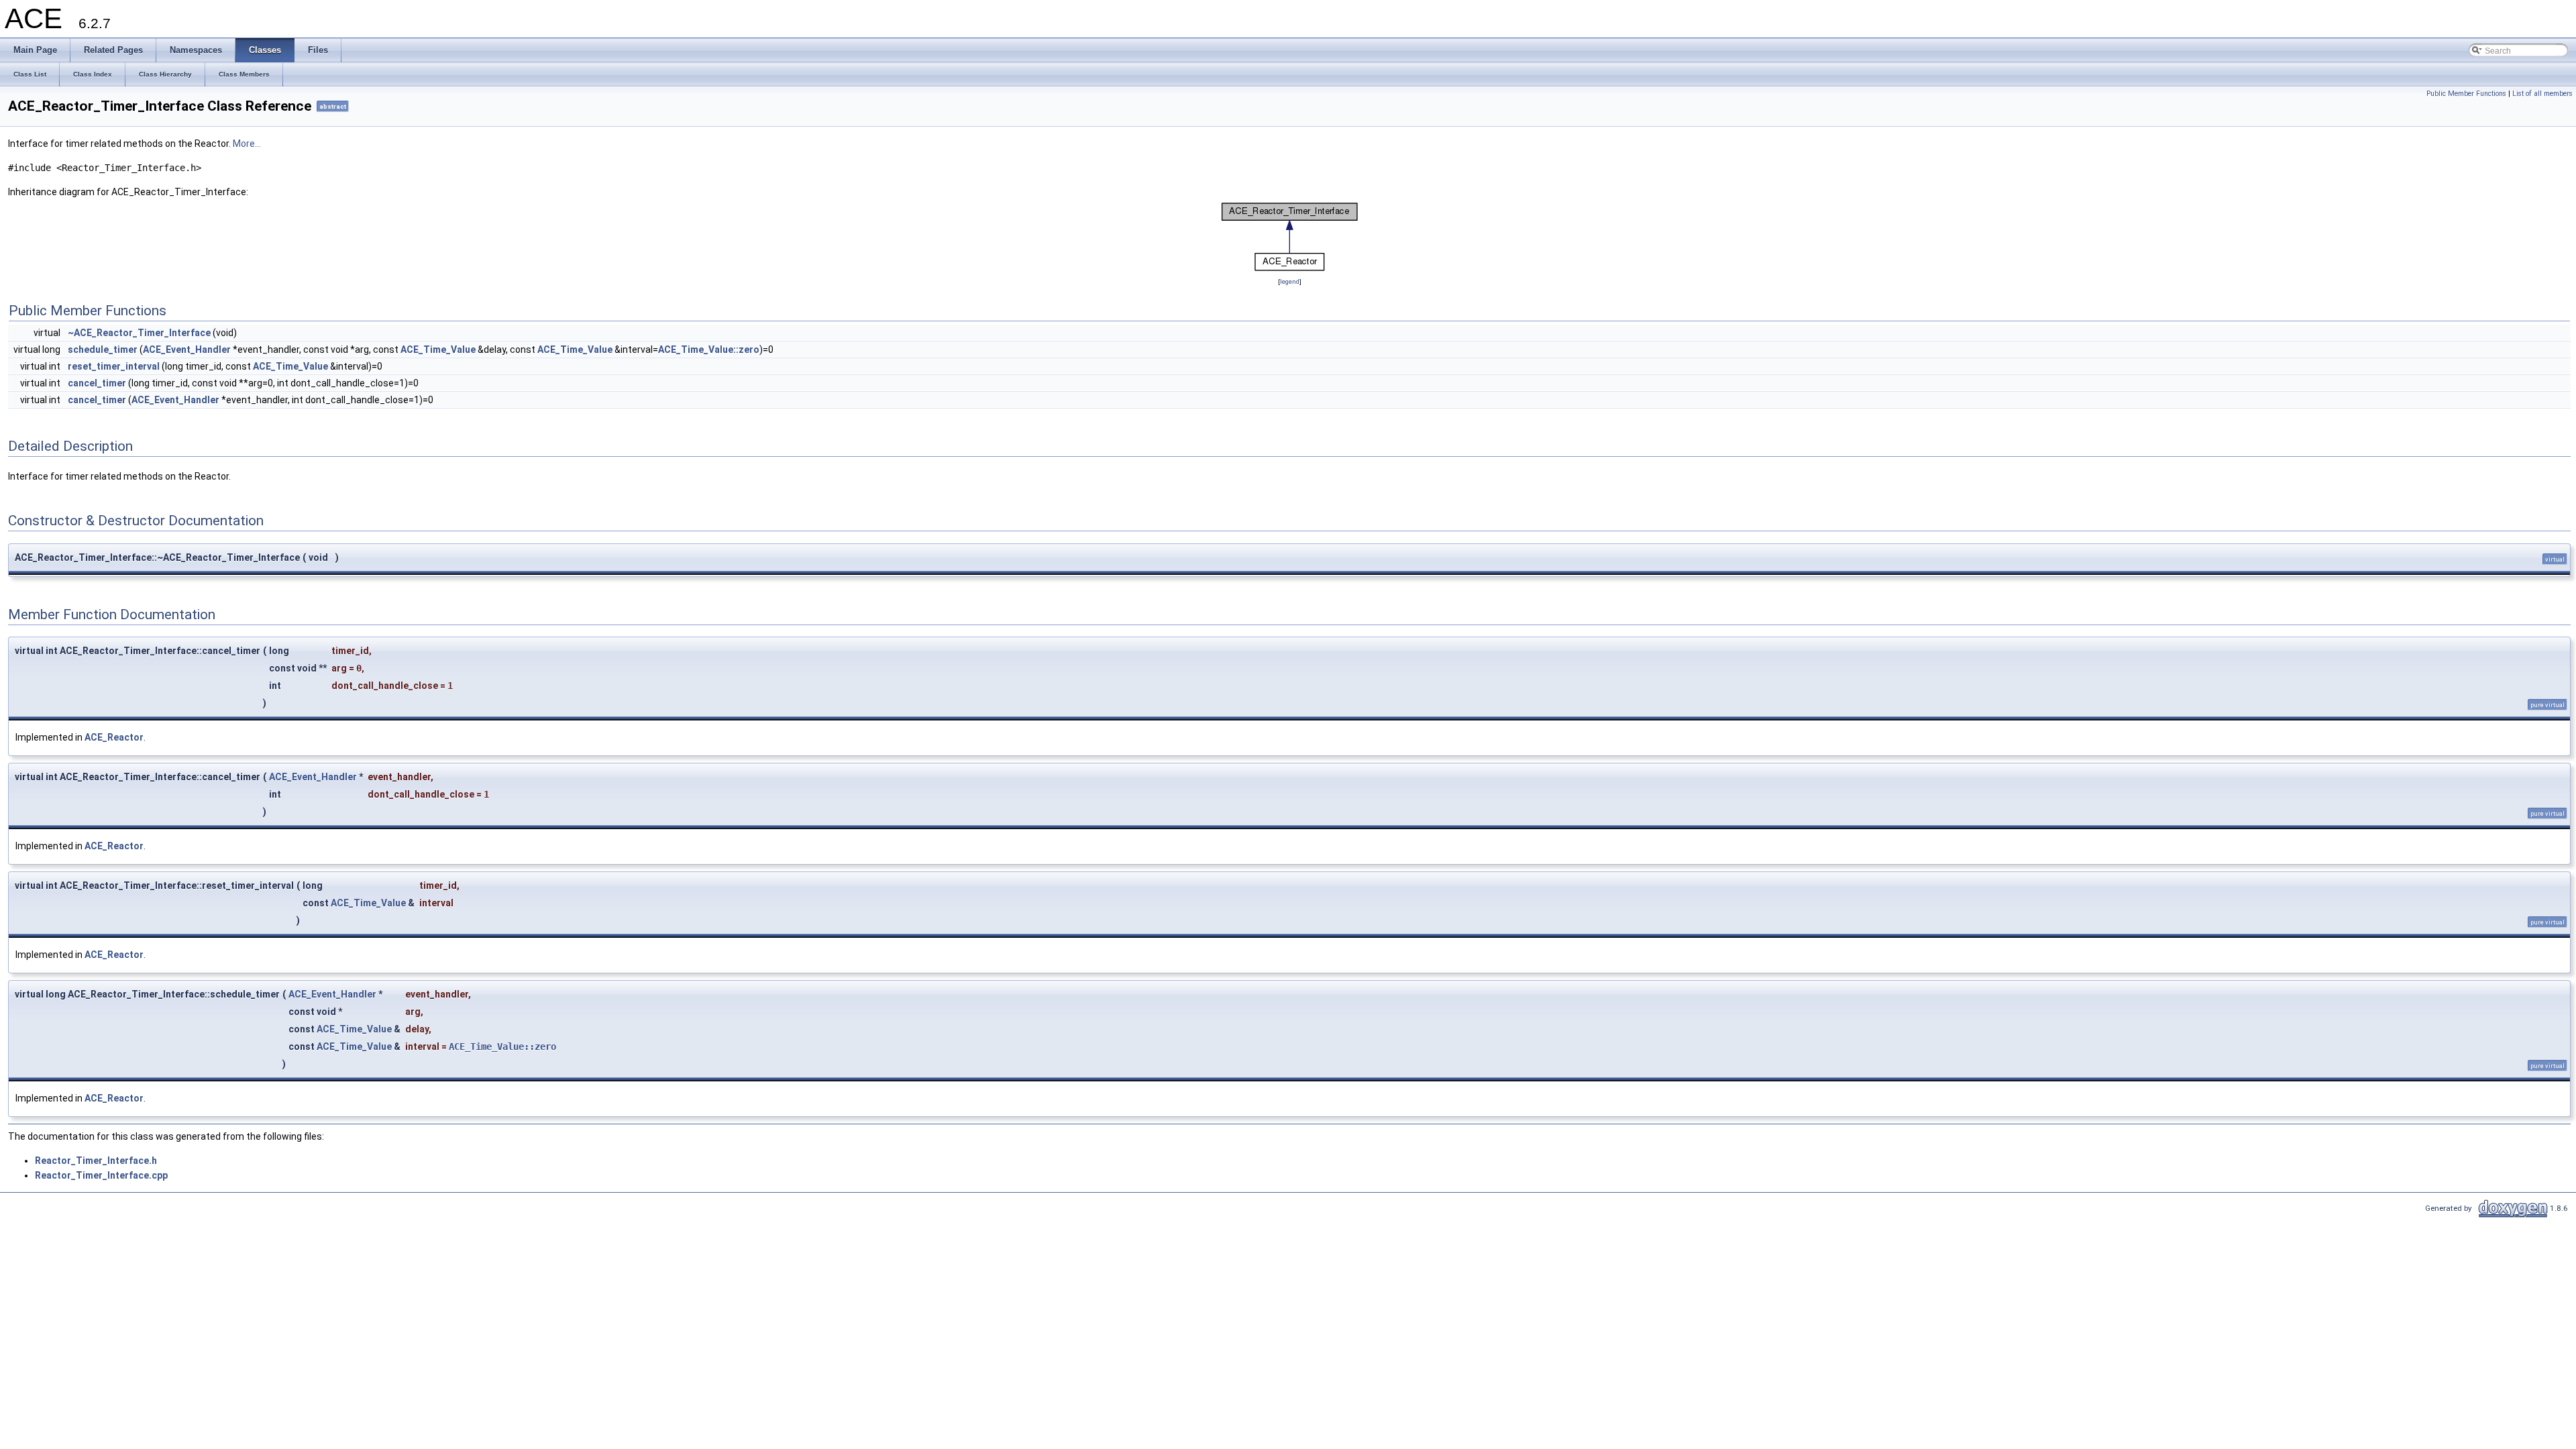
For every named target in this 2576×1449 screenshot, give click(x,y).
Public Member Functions (2466, 94)
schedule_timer (103, 350)
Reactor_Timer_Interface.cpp (101, 1175)
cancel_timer (97, 383)
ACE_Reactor (114, 737)
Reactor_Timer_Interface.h (96, 1161)
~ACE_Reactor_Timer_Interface (139, 333)
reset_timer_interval (114, 366)
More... (247, 144)
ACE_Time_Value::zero (709, 350)
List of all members (2542, 94)
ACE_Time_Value (438, 350)
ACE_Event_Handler (187, 350)
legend (1290, 281)
